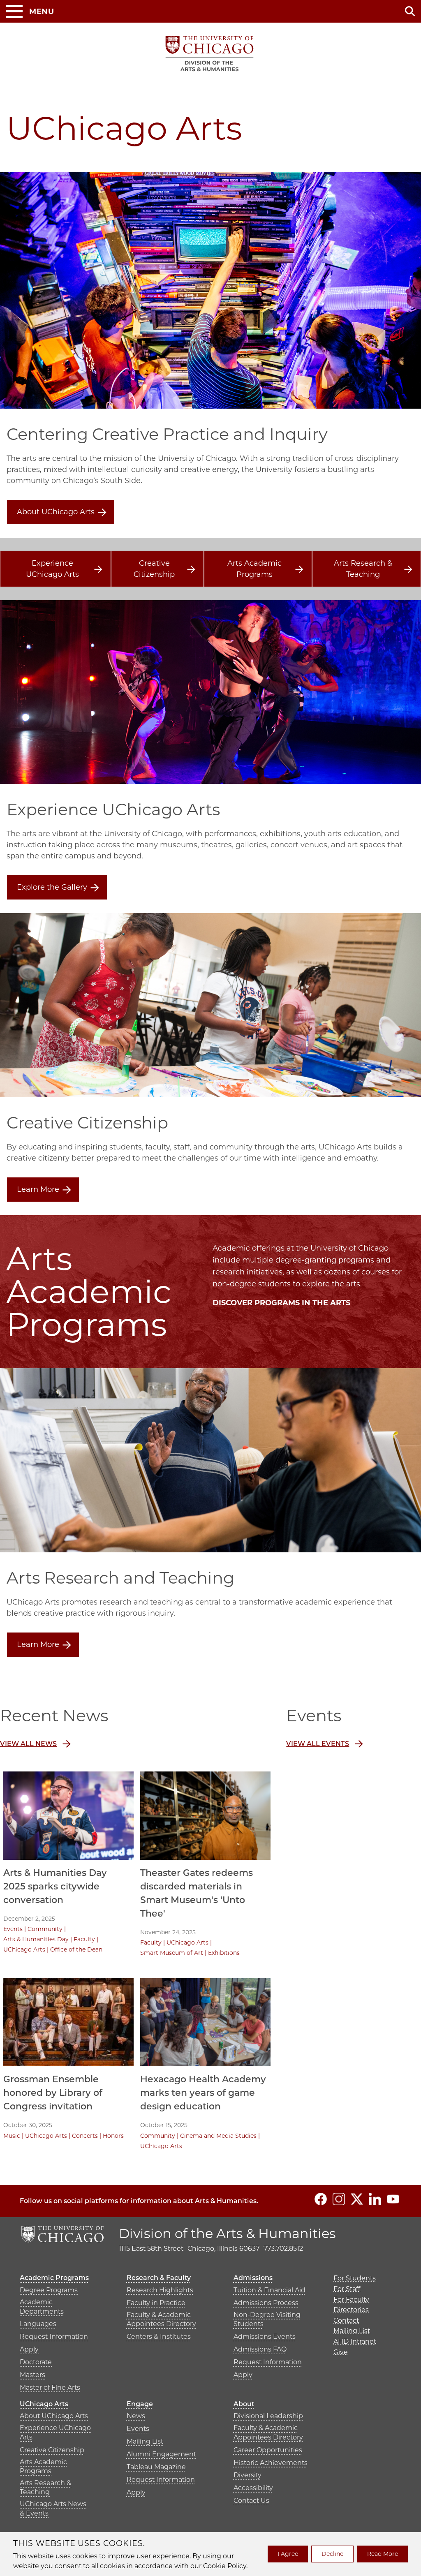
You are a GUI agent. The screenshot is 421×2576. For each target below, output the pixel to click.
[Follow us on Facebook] (321, 2199)
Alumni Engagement (161, 2454)
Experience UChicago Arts (52, 569)
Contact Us (251, 2501)
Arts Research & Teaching (363, 569)
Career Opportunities (268, 2450)
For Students (355, 2278)
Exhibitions (224, 1953)
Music (12, 2136)
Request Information (54, 2337)
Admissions (253, 2278)
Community (45, 1929)
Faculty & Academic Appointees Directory (161, 2319)
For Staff (347, 2289)
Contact (346, 2320)
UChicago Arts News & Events (53, 2508)
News (136, 2416)
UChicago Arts (24, 1949)
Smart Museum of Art (172, 1953)
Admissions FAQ (260, 2349)
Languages (38, 2324)
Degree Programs (49, 2290)
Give (341, 2352)
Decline (332, 2554)
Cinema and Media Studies (218, 2136)
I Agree (288, 2554)
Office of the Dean (76, 1949)
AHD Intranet (355, 2341)
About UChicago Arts (56, 512)
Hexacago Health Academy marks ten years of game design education (203, 2093)
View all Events (318, 1744)
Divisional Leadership (268, 2416)
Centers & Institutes (159, 2337)
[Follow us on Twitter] (357, 2199)
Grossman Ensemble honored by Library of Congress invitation (53, 2093)
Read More (383, 2554)
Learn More (38, 1189)
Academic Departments (42, 2307)
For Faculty (351, 2300)
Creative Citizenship (154, 569)
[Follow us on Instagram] (339, 2199)
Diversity (248, 2475)
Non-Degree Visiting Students (267, 2319)
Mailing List (145, 2441)
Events (13, 1929)
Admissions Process (266, 2303)
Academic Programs (54, 2278)
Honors (113, 2136)
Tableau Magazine (156, 2467)
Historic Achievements (271, 2463)
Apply (29, 2349)
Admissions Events (265, 2337)
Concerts (85, 2136)
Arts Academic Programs (254, 569)
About (244, 2404)
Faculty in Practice (156, 2303)
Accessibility (253, 2488)
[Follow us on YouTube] (393, 2199)
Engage (140, 2404)
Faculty (84, 1939)
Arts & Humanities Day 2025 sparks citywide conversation (55, 1886)
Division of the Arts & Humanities (227, 2233)
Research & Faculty (159, 2278)
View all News (28, 1744)
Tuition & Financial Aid (269, 2290)
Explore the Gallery (52, 887)
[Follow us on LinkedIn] (375, 2199)
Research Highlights (160, 2290)
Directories (351, 2310)
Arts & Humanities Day (36, 1939)
